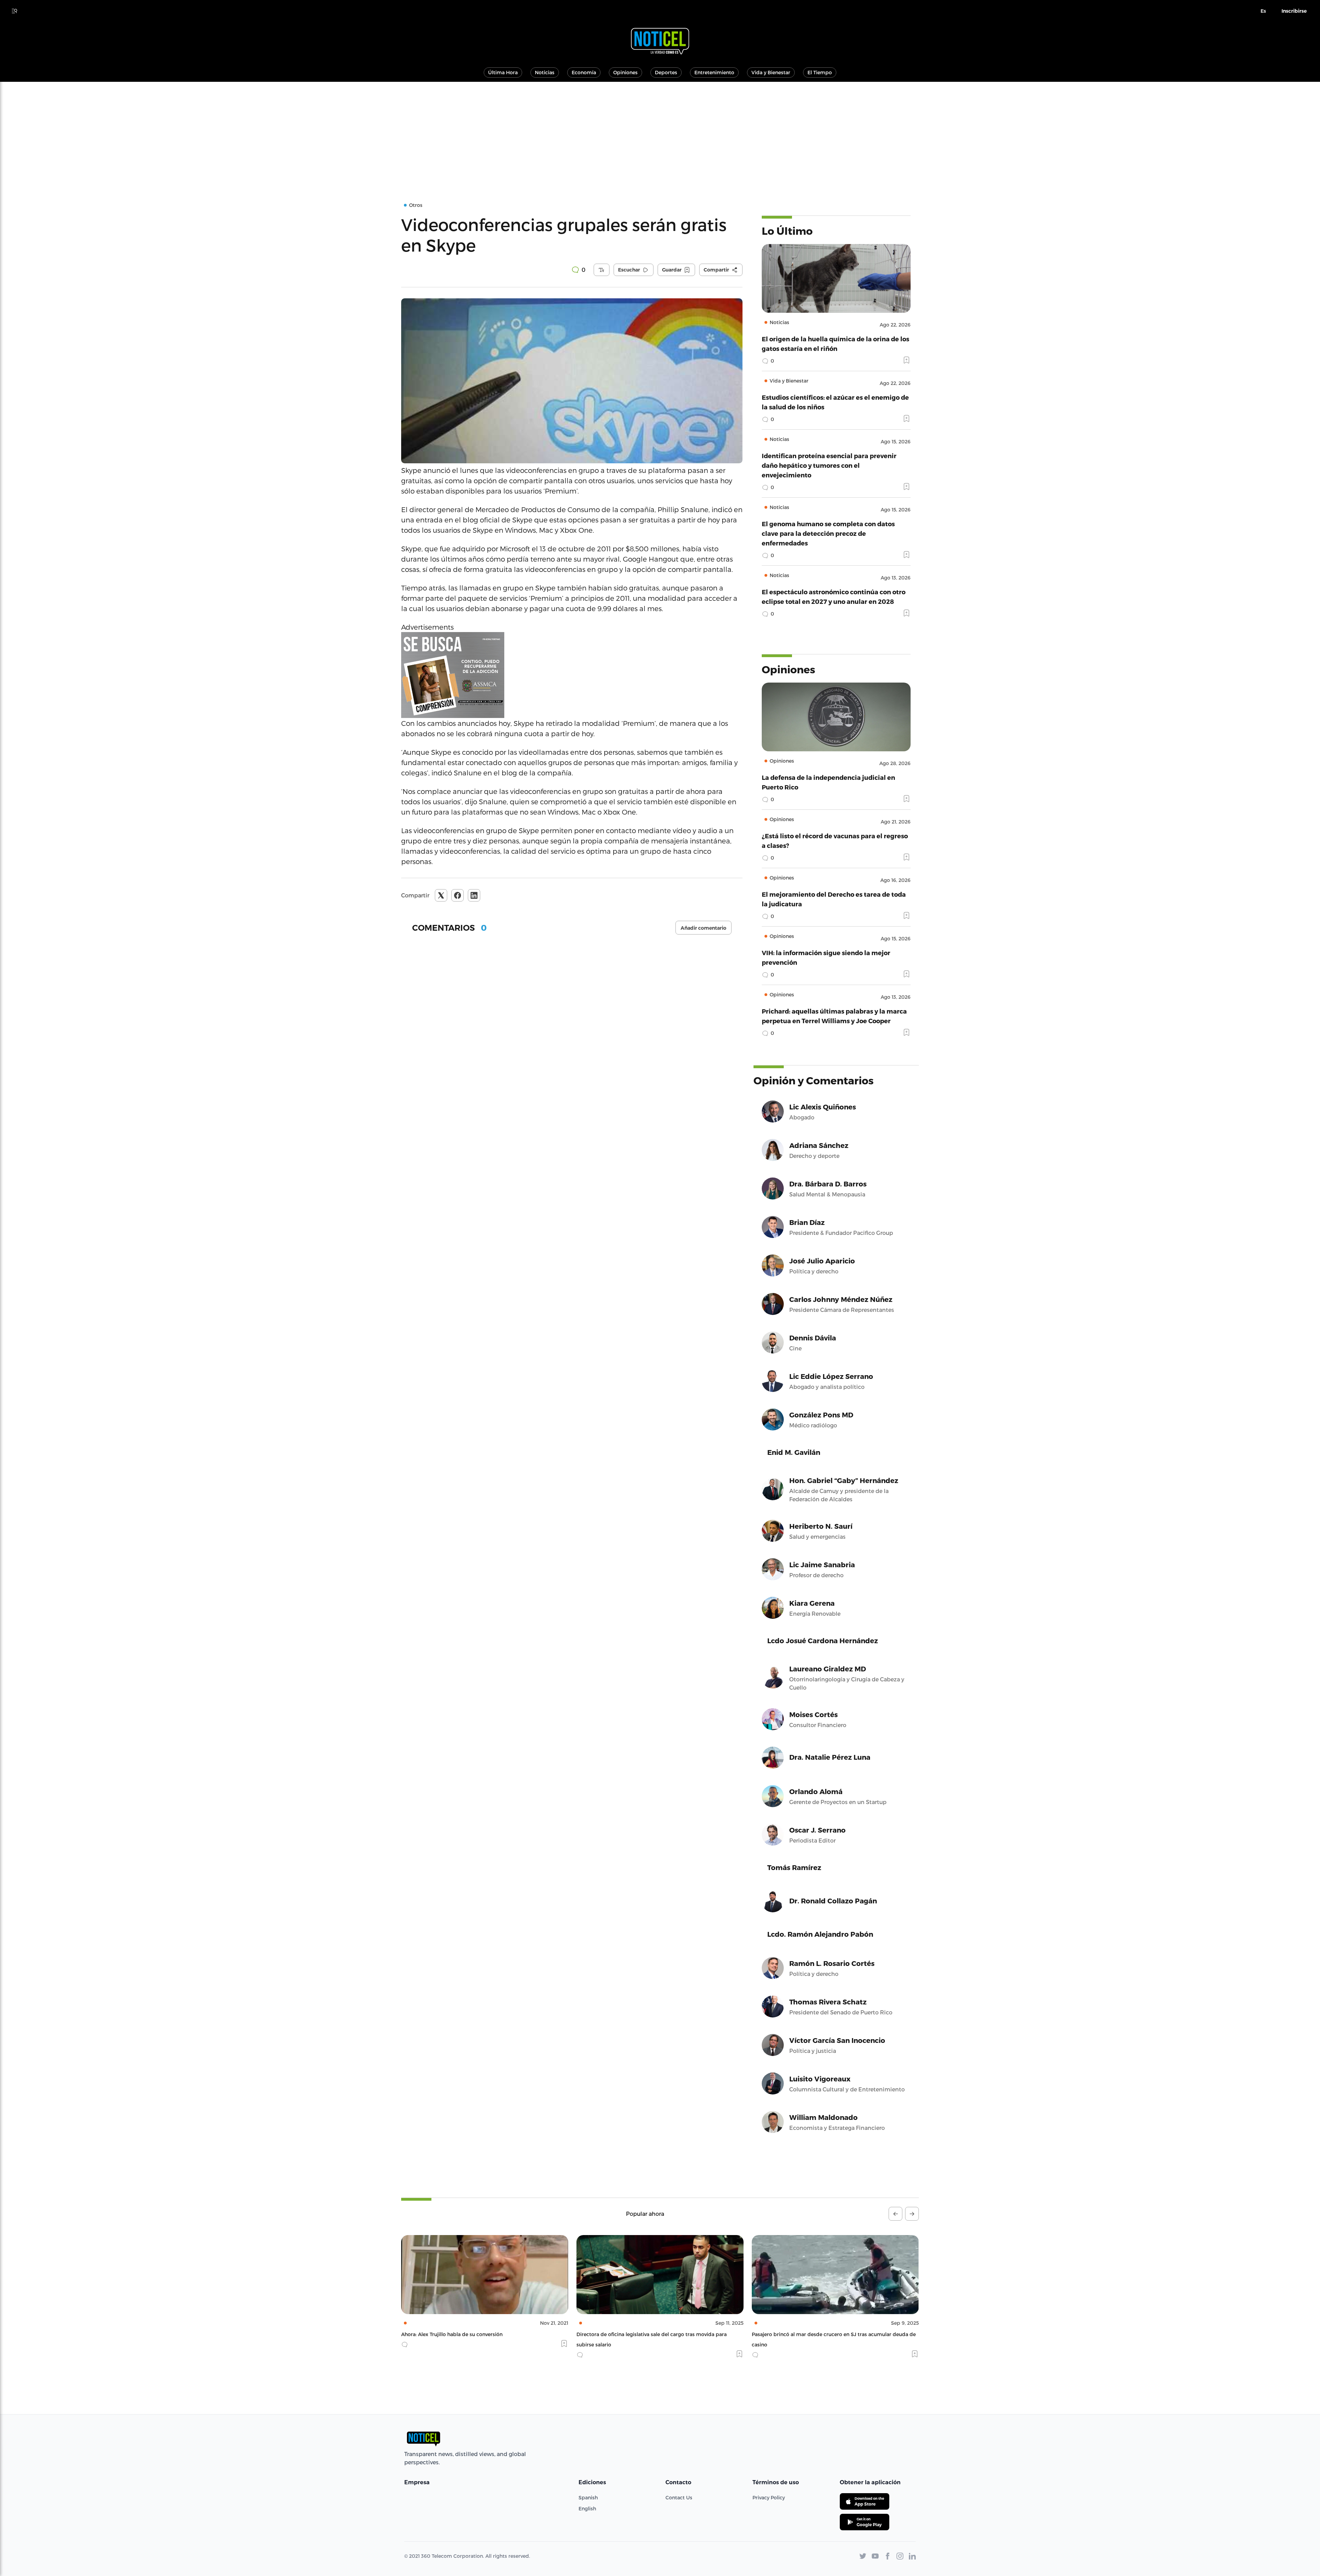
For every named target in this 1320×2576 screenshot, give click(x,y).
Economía (584, 72)
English (587, 2508)
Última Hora (503, 72)
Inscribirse (1294, 11)
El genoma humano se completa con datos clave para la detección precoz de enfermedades (828, 533)
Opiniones (625, 72)
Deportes (666, 72)
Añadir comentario (703, 928)
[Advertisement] (660, 133)
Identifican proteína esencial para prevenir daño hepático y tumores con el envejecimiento (829, 465)
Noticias (545, 72)
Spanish (588, 2497)
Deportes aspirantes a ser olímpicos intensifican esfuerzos (822, 2334)
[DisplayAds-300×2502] (572, 675)
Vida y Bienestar (771, 72)
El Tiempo (820, 72)
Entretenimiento (714, 72)
